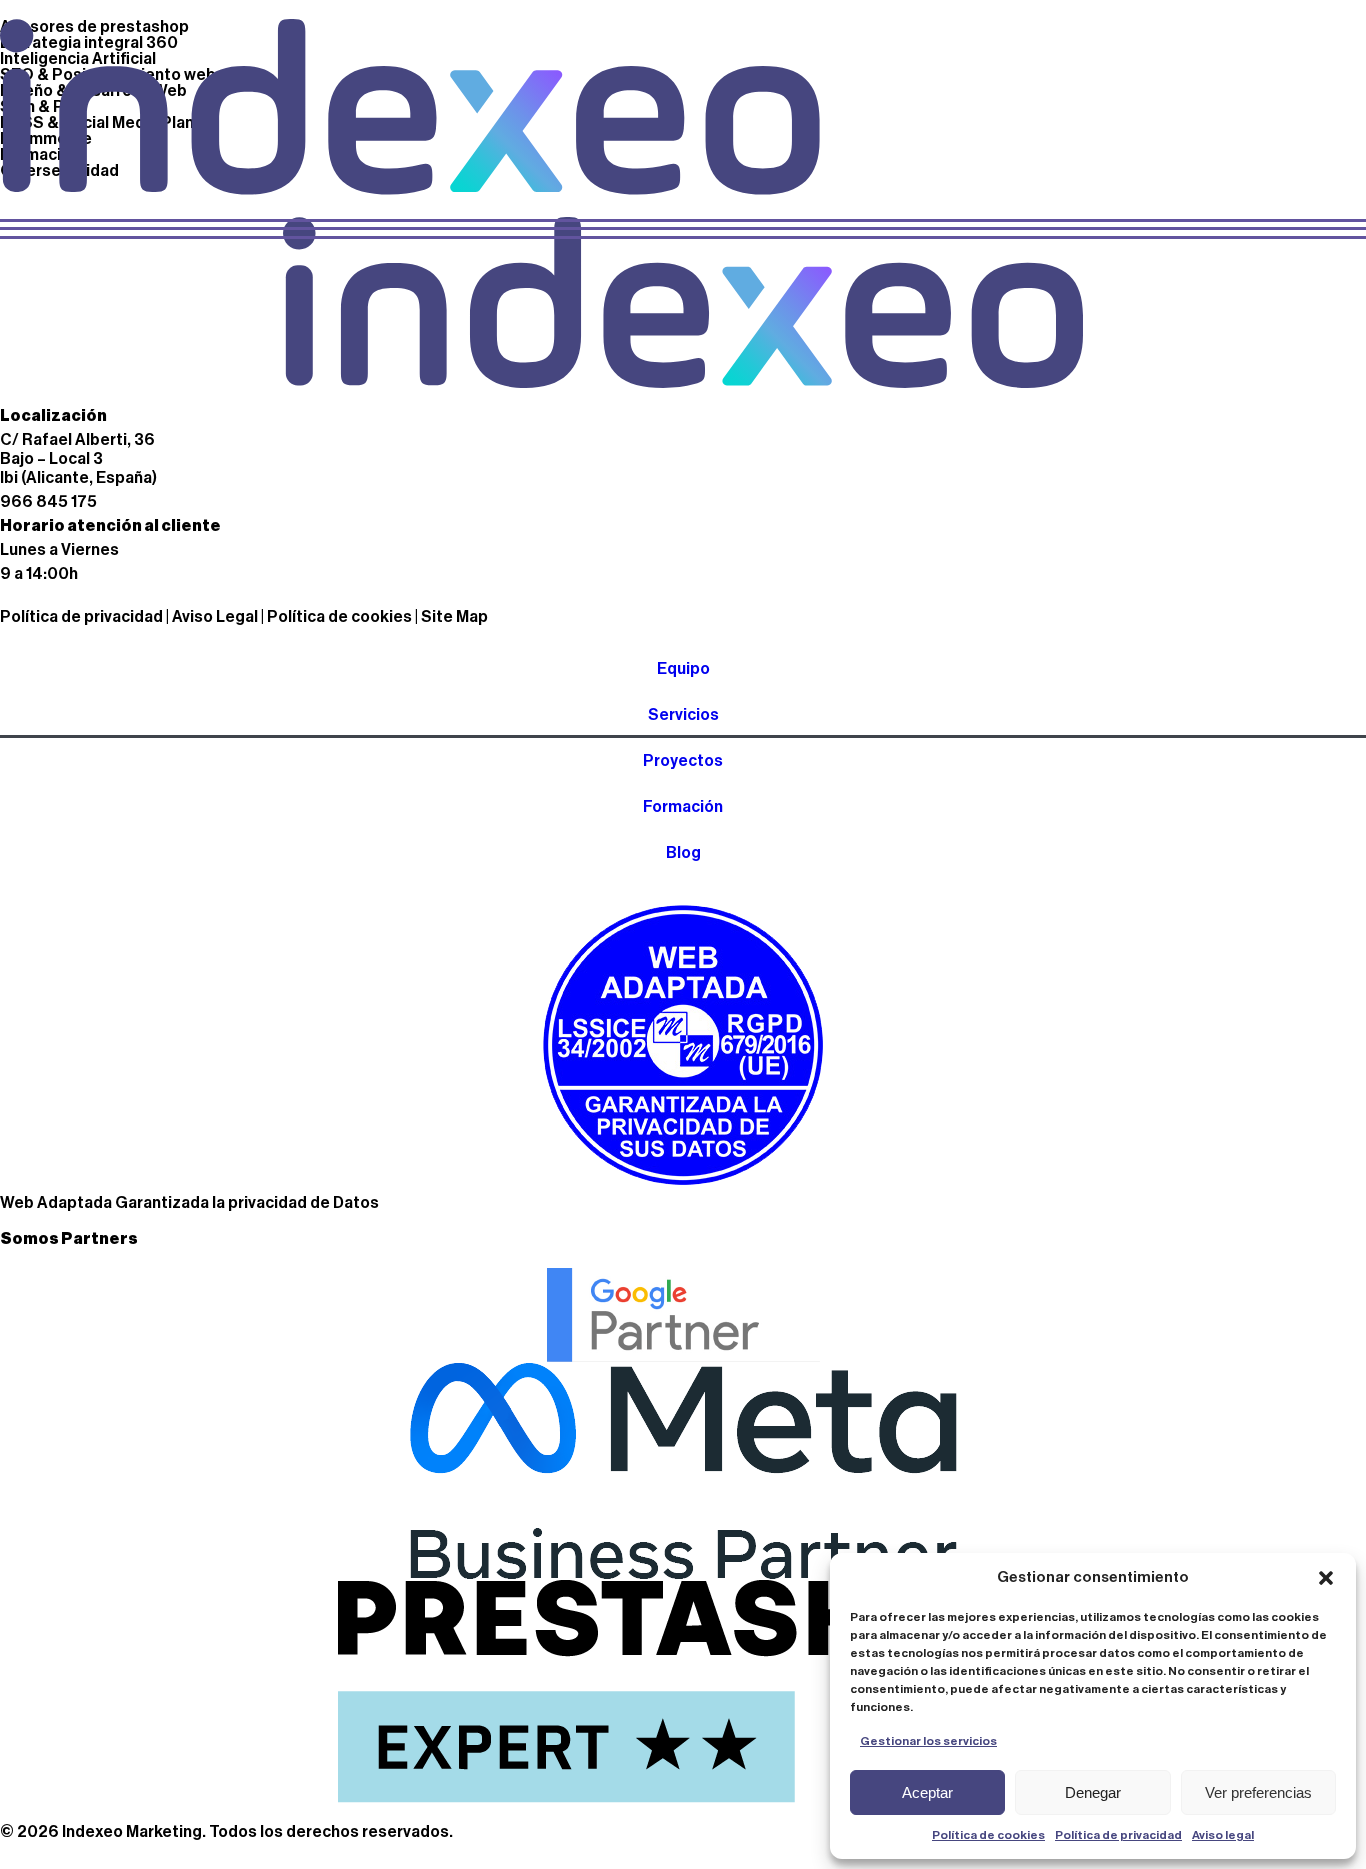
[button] (1326, 1578)
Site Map (454, 617)
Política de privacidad (1118, 1835)
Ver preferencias (1258, 1792)
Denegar (1093, 1792)
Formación (683, 807)
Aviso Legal (215, 617)
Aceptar (927, 1792)
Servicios (683, 715)
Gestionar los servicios (928, 1741)
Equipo (683, 669)
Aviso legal (1223, 1835)
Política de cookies (988, 1835)
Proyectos (683, 761)
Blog (683, 853)
